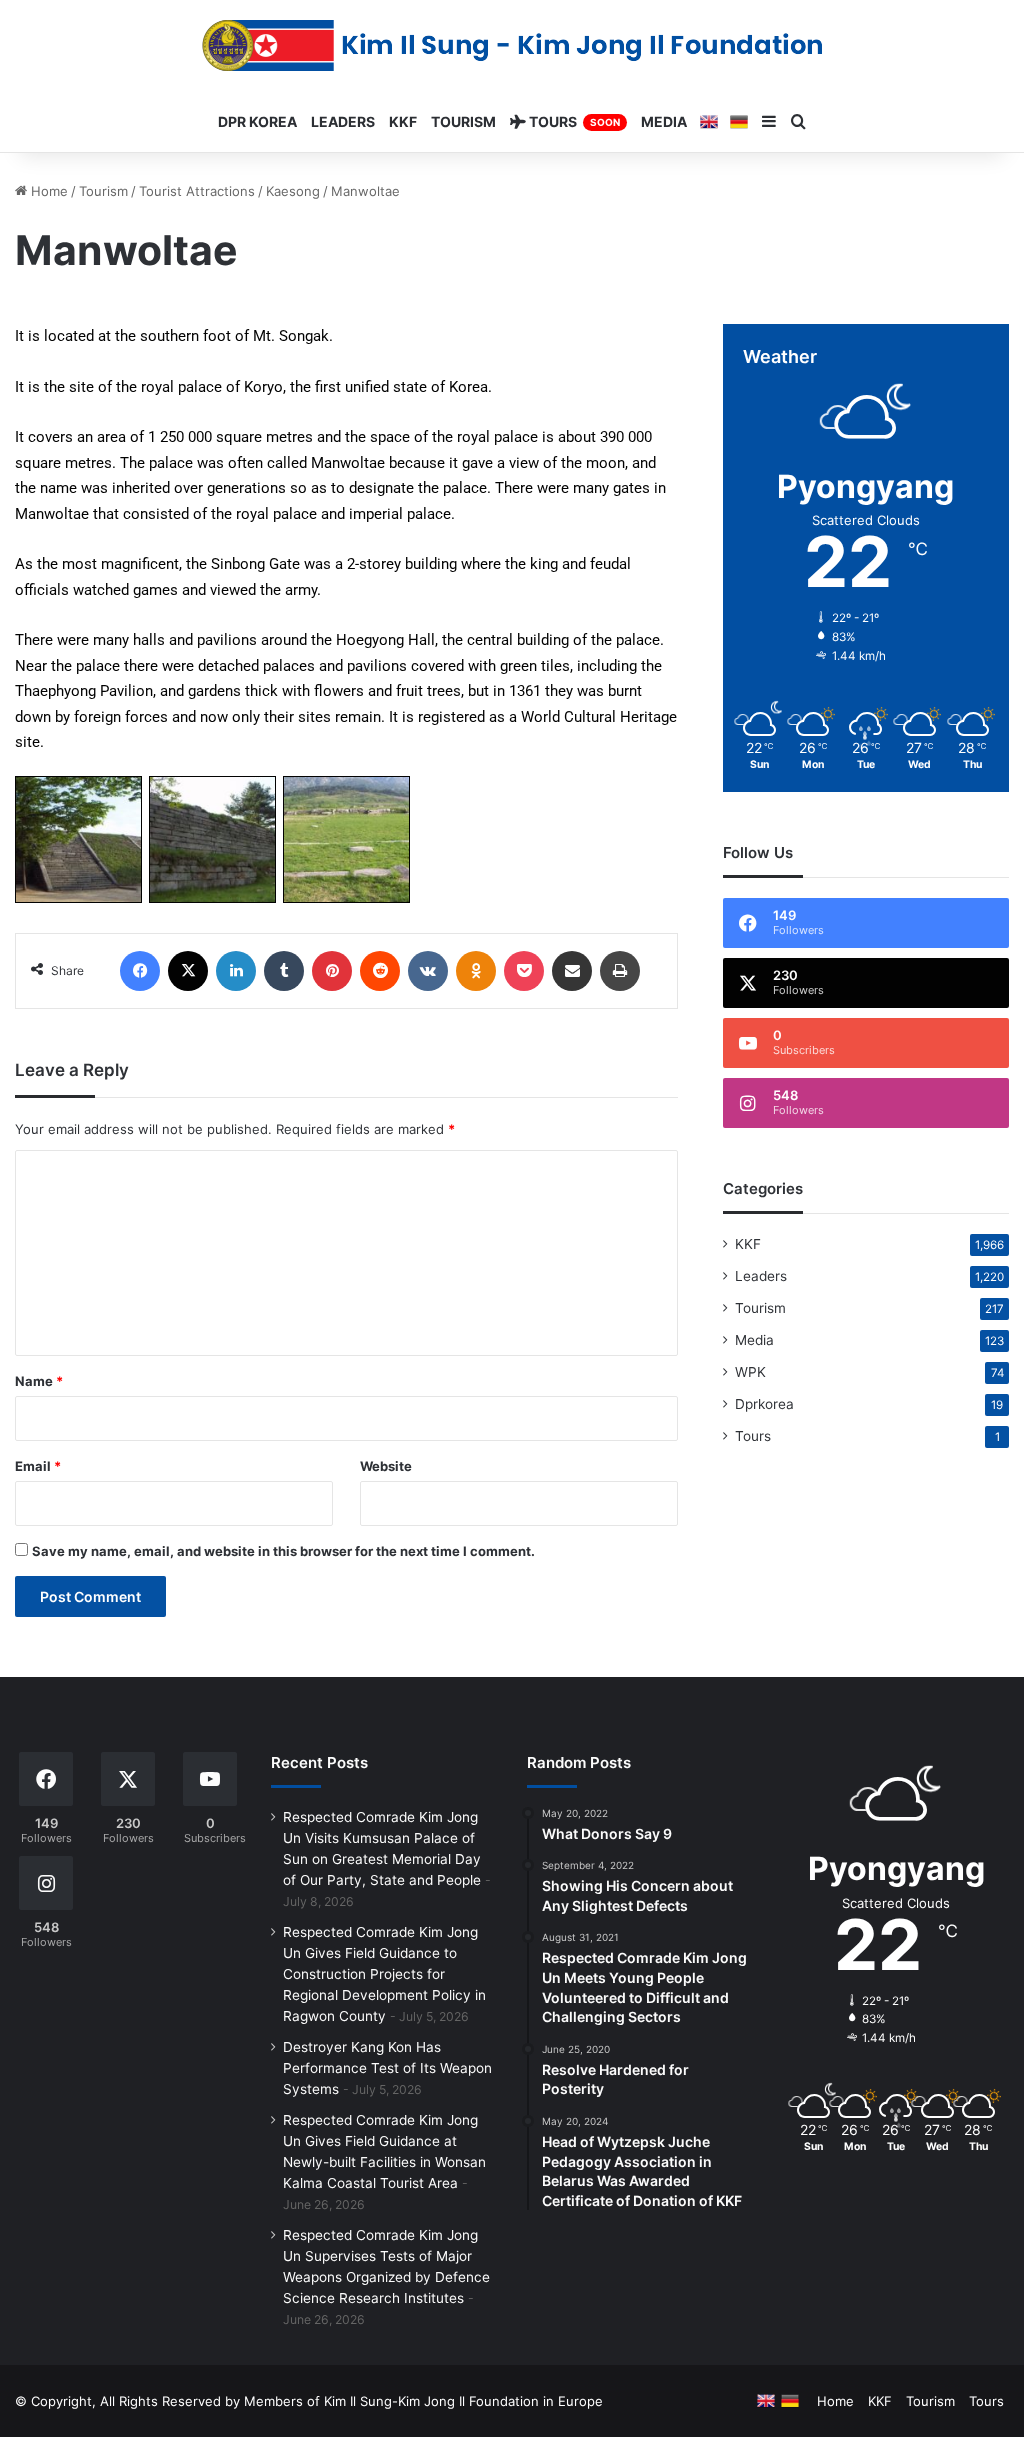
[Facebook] (140, 971)
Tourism (103, 191)
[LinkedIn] (236, 971)
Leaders (761, 1276)
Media (754, 1340)
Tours (753, 1436)
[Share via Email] (572, 971)
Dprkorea (764, 1404)
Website (386, 1466)
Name (39, 1381)
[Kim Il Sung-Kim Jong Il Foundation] (512, 45)
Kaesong (293, 191)
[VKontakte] (428, 971)
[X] (188, 971)
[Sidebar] (769, 122)
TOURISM (463, 121)
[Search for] (799, 122)
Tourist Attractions (197, 191)
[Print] (620, 971)
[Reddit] (380, 971)
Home (47, 191)
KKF (748, 1244)
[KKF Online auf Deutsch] (739, 122)
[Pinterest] (332, 971)
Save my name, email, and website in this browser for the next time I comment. (283, 1551)
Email (38, 1466)
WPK (750, 1372)
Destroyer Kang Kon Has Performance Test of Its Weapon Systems (387, 2068)
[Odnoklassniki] (476, 971)
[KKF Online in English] (709, 122)
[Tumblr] (284, 971)
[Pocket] (524, 971)
